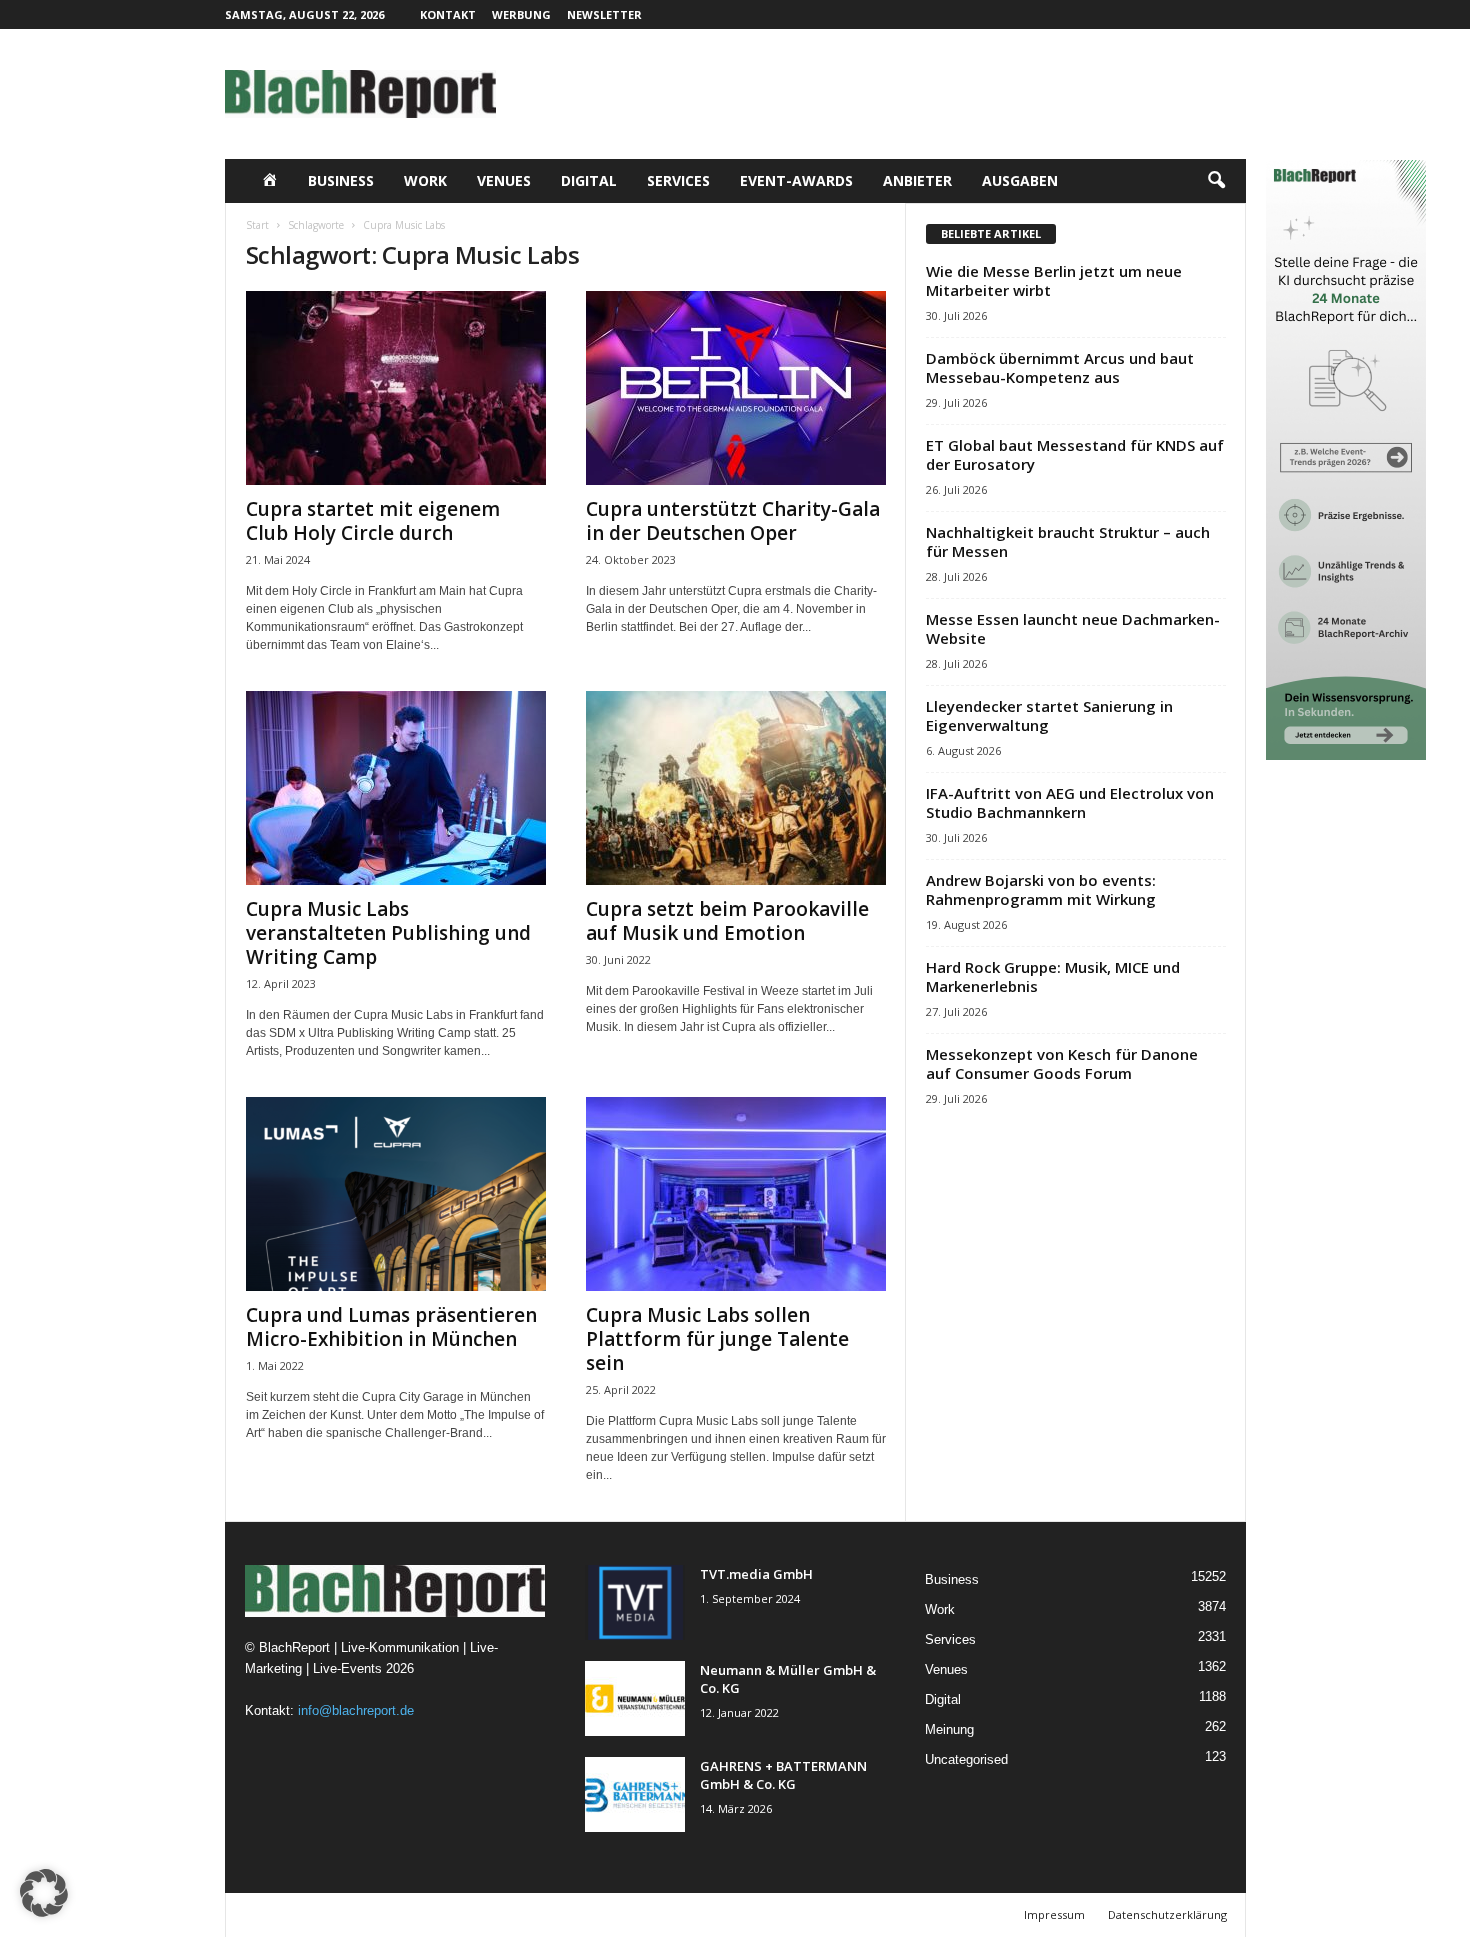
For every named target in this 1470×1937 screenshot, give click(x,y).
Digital (589, 180)
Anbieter (917, 180)
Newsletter (604, 14)
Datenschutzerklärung (1167, 1914)
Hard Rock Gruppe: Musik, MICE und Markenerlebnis (1053, 976)
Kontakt (448, 14)
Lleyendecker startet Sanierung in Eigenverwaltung (1049, 715)
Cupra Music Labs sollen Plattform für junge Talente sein (717, 1339)
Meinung (949, 1729)
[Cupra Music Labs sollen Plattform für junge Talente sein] (736, 1194)
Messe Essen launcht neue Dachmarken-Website (1073, 628)
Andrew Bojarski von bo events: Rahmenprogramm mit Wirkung (1041, 889)
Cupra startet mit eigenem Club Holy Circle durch (373, 521)
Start (257, 225)
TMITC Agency (420, 1914)
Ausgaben (1020, 180)
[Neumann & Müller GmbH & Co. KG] (635, 1698)
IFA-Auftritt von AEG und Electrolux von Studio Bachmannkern (1070, 802)
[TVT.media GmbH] (635, 1602)
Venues (504, 180)
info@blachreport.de (356, 1710)
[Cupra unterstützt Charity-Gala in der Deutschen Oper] (736, 388)
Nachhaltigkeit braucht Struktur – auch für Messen (1068, 541)
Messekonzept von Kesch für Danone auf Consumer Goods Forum (1062, 1063)
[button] (1216, 181)
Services (678, 180)
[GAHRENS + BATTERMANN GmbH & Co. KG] (635, 1794)
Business (341, 180)
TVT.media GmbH (756, 1574)
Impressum (1054, 1914)
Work (425, 180)
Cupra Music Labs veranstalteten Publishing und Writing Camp (388, 933)
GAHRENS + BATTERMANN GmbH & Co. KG (783, 1775)
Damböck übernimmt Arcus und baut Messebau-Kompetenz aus (1060, 367)
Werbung (521, 14)
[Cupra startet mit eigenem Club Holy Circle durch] (396, 388)
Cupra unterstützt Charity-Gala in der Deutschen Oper (733, 521)
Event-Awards (796, 180)
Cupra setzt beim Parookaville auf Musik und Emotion (727, 921)
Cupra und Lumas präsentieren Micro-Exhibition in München (391, 1327)
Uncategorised (966, 1759)
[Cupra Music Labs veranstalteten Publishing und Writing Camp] (396, 788)
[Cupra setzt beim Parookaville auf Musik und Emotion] (736, 788)
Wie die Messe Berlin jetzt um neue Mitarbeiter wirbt (1054, 280)
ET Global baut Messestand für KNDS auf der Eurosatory (1075, 454)
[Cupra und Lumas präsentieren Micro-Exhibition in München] (396, 1194)
